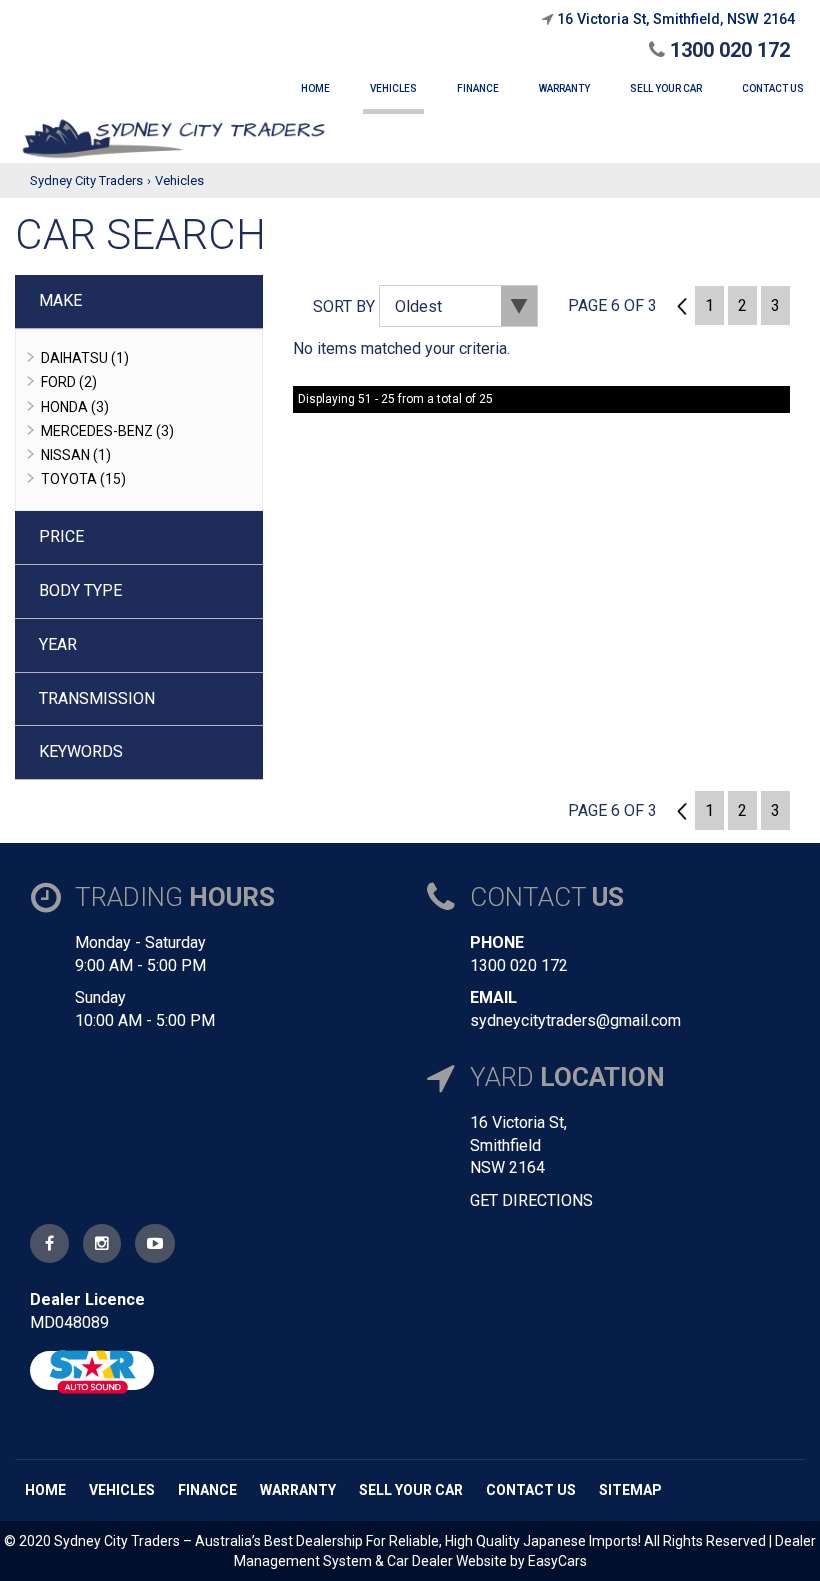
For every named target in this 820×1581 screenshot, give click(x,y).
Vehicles (179, 180)
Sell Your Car (411, 1490)
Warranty (298, 1490)
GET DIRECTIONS (531, 1200)
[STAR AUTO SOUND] (92, 1370)
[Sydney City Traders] (173, 138)
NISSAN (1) (76, 455)
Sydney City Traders (86, 180)
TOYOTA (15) (83, 479)
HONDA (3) (75, 407)
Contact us (531, 1490)
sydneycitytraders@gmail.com (575, 1020)
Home (45, 1490)
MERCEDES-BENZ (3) (107, 431)
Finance (207, 1490)
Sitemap (630, 1490)
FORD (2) (69, 382)
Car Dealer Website (447, 1561)
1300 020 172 (727, 50)
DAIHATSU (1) (85, 358)
